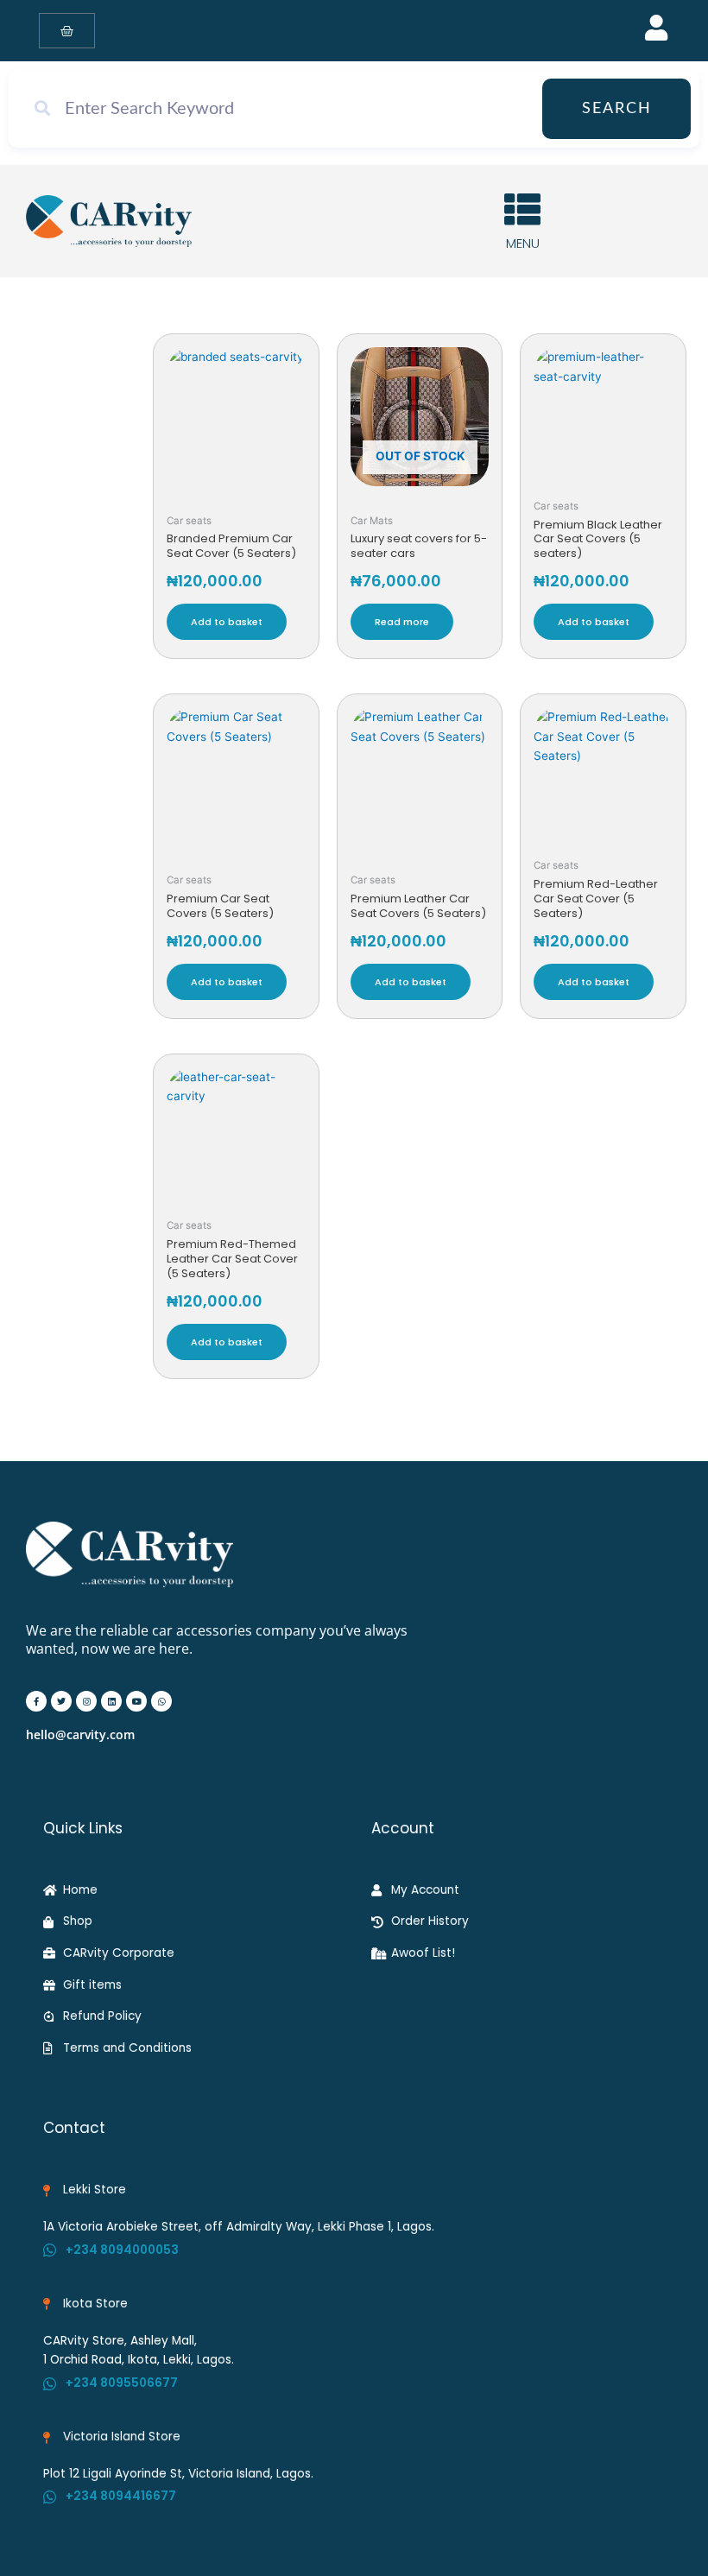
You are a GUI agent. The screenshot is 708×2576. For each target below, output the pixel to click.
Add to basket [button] (227, 622)
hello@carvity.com (80, 1734)
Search (617, 109)
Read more (402, 622)
